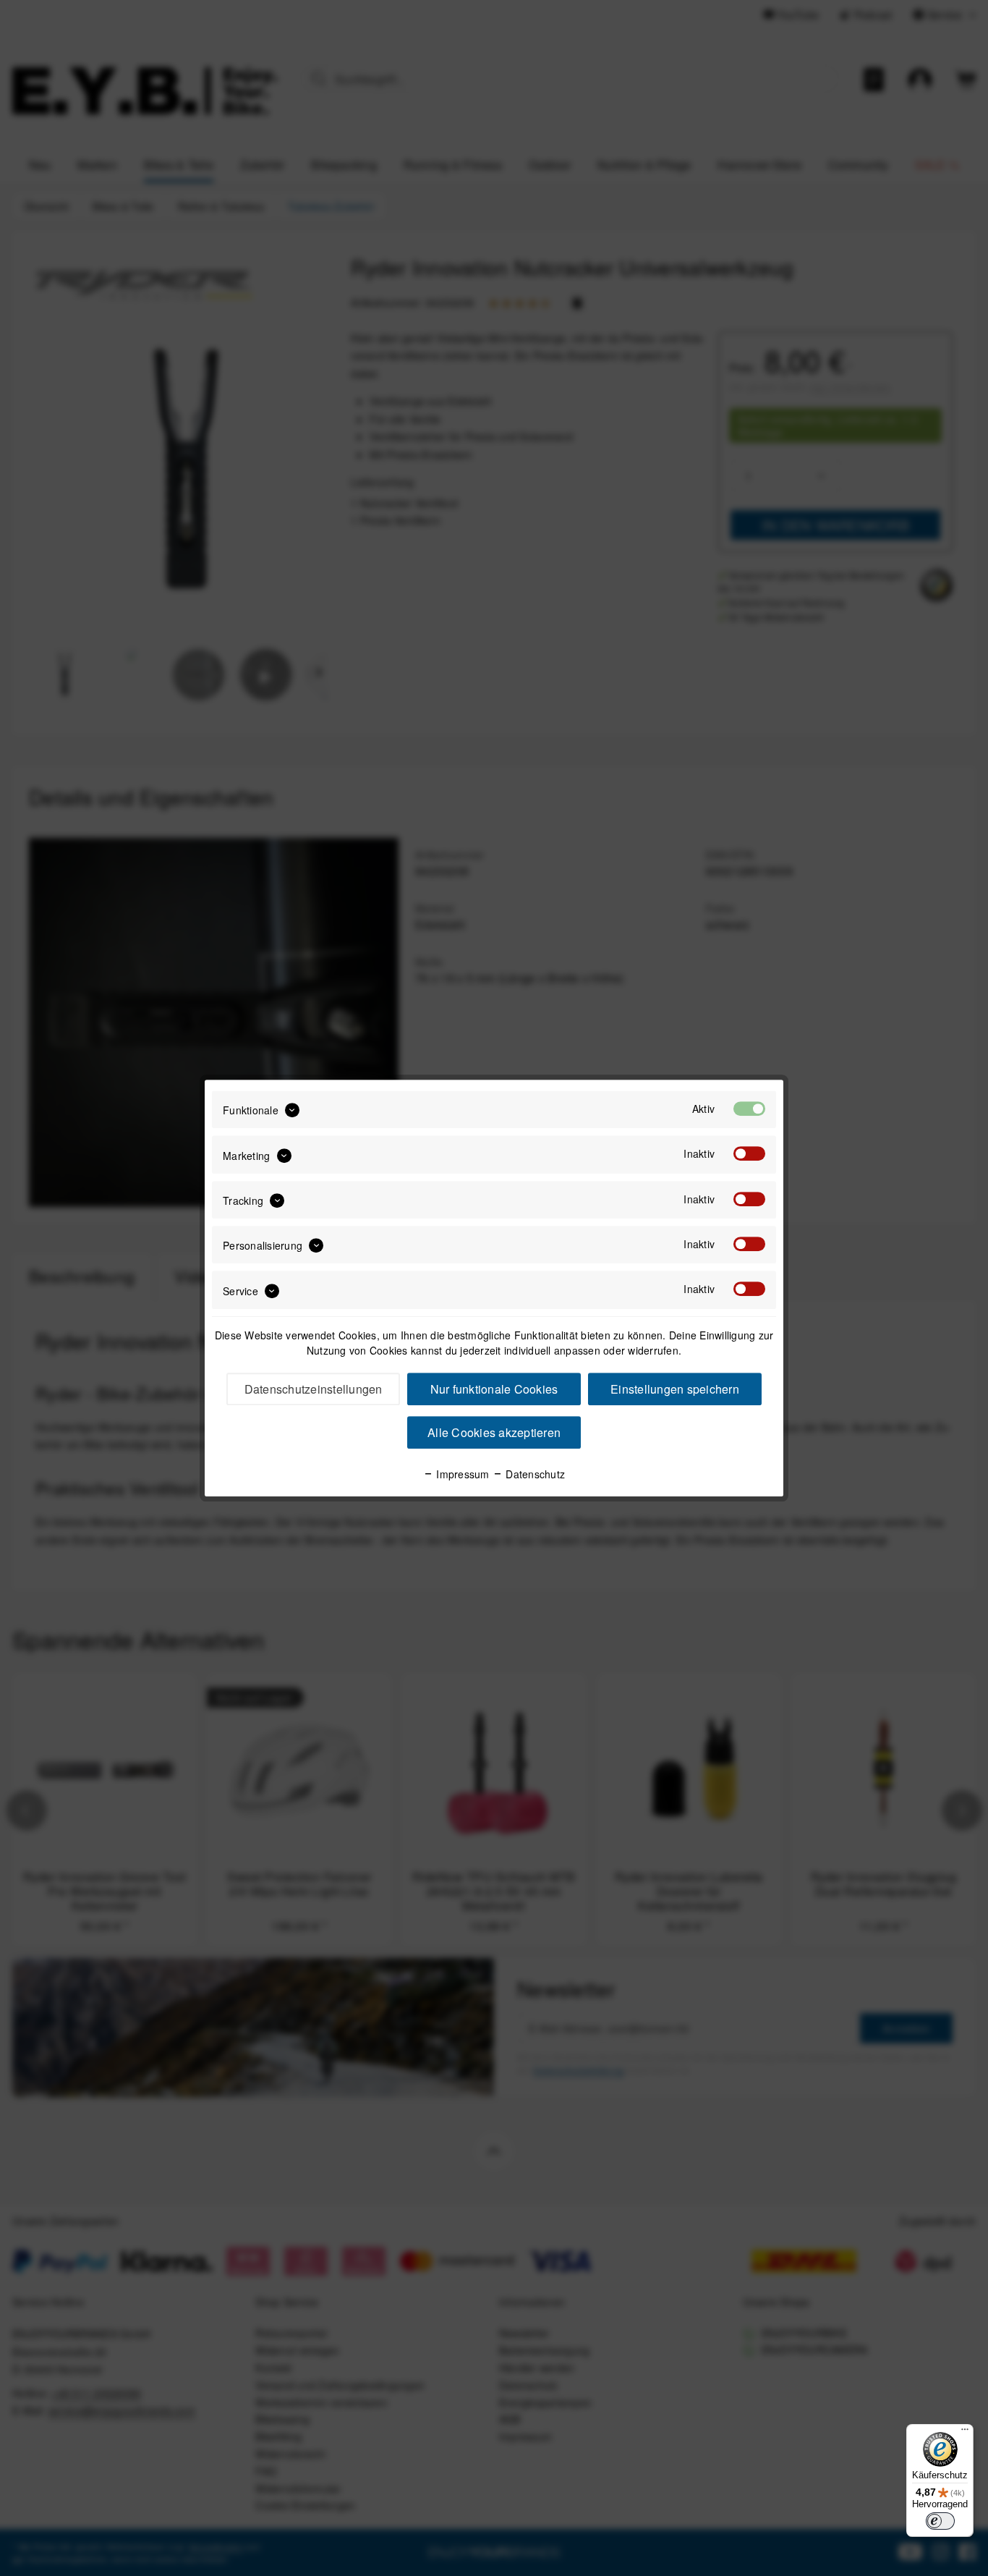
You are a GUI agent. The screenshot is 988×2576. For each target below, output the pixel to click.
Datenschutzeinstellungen (314, 1389)
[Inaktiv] (749, 1154)
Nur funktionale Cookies (494, 1389)
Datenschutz (534, 1474)
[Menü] (965, 2433)
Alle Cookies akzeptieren (494, 1432)
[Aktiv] (749, 1109)
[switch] (940, 2521)
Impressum (461, 1474)
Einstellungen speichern (675, 1389)
